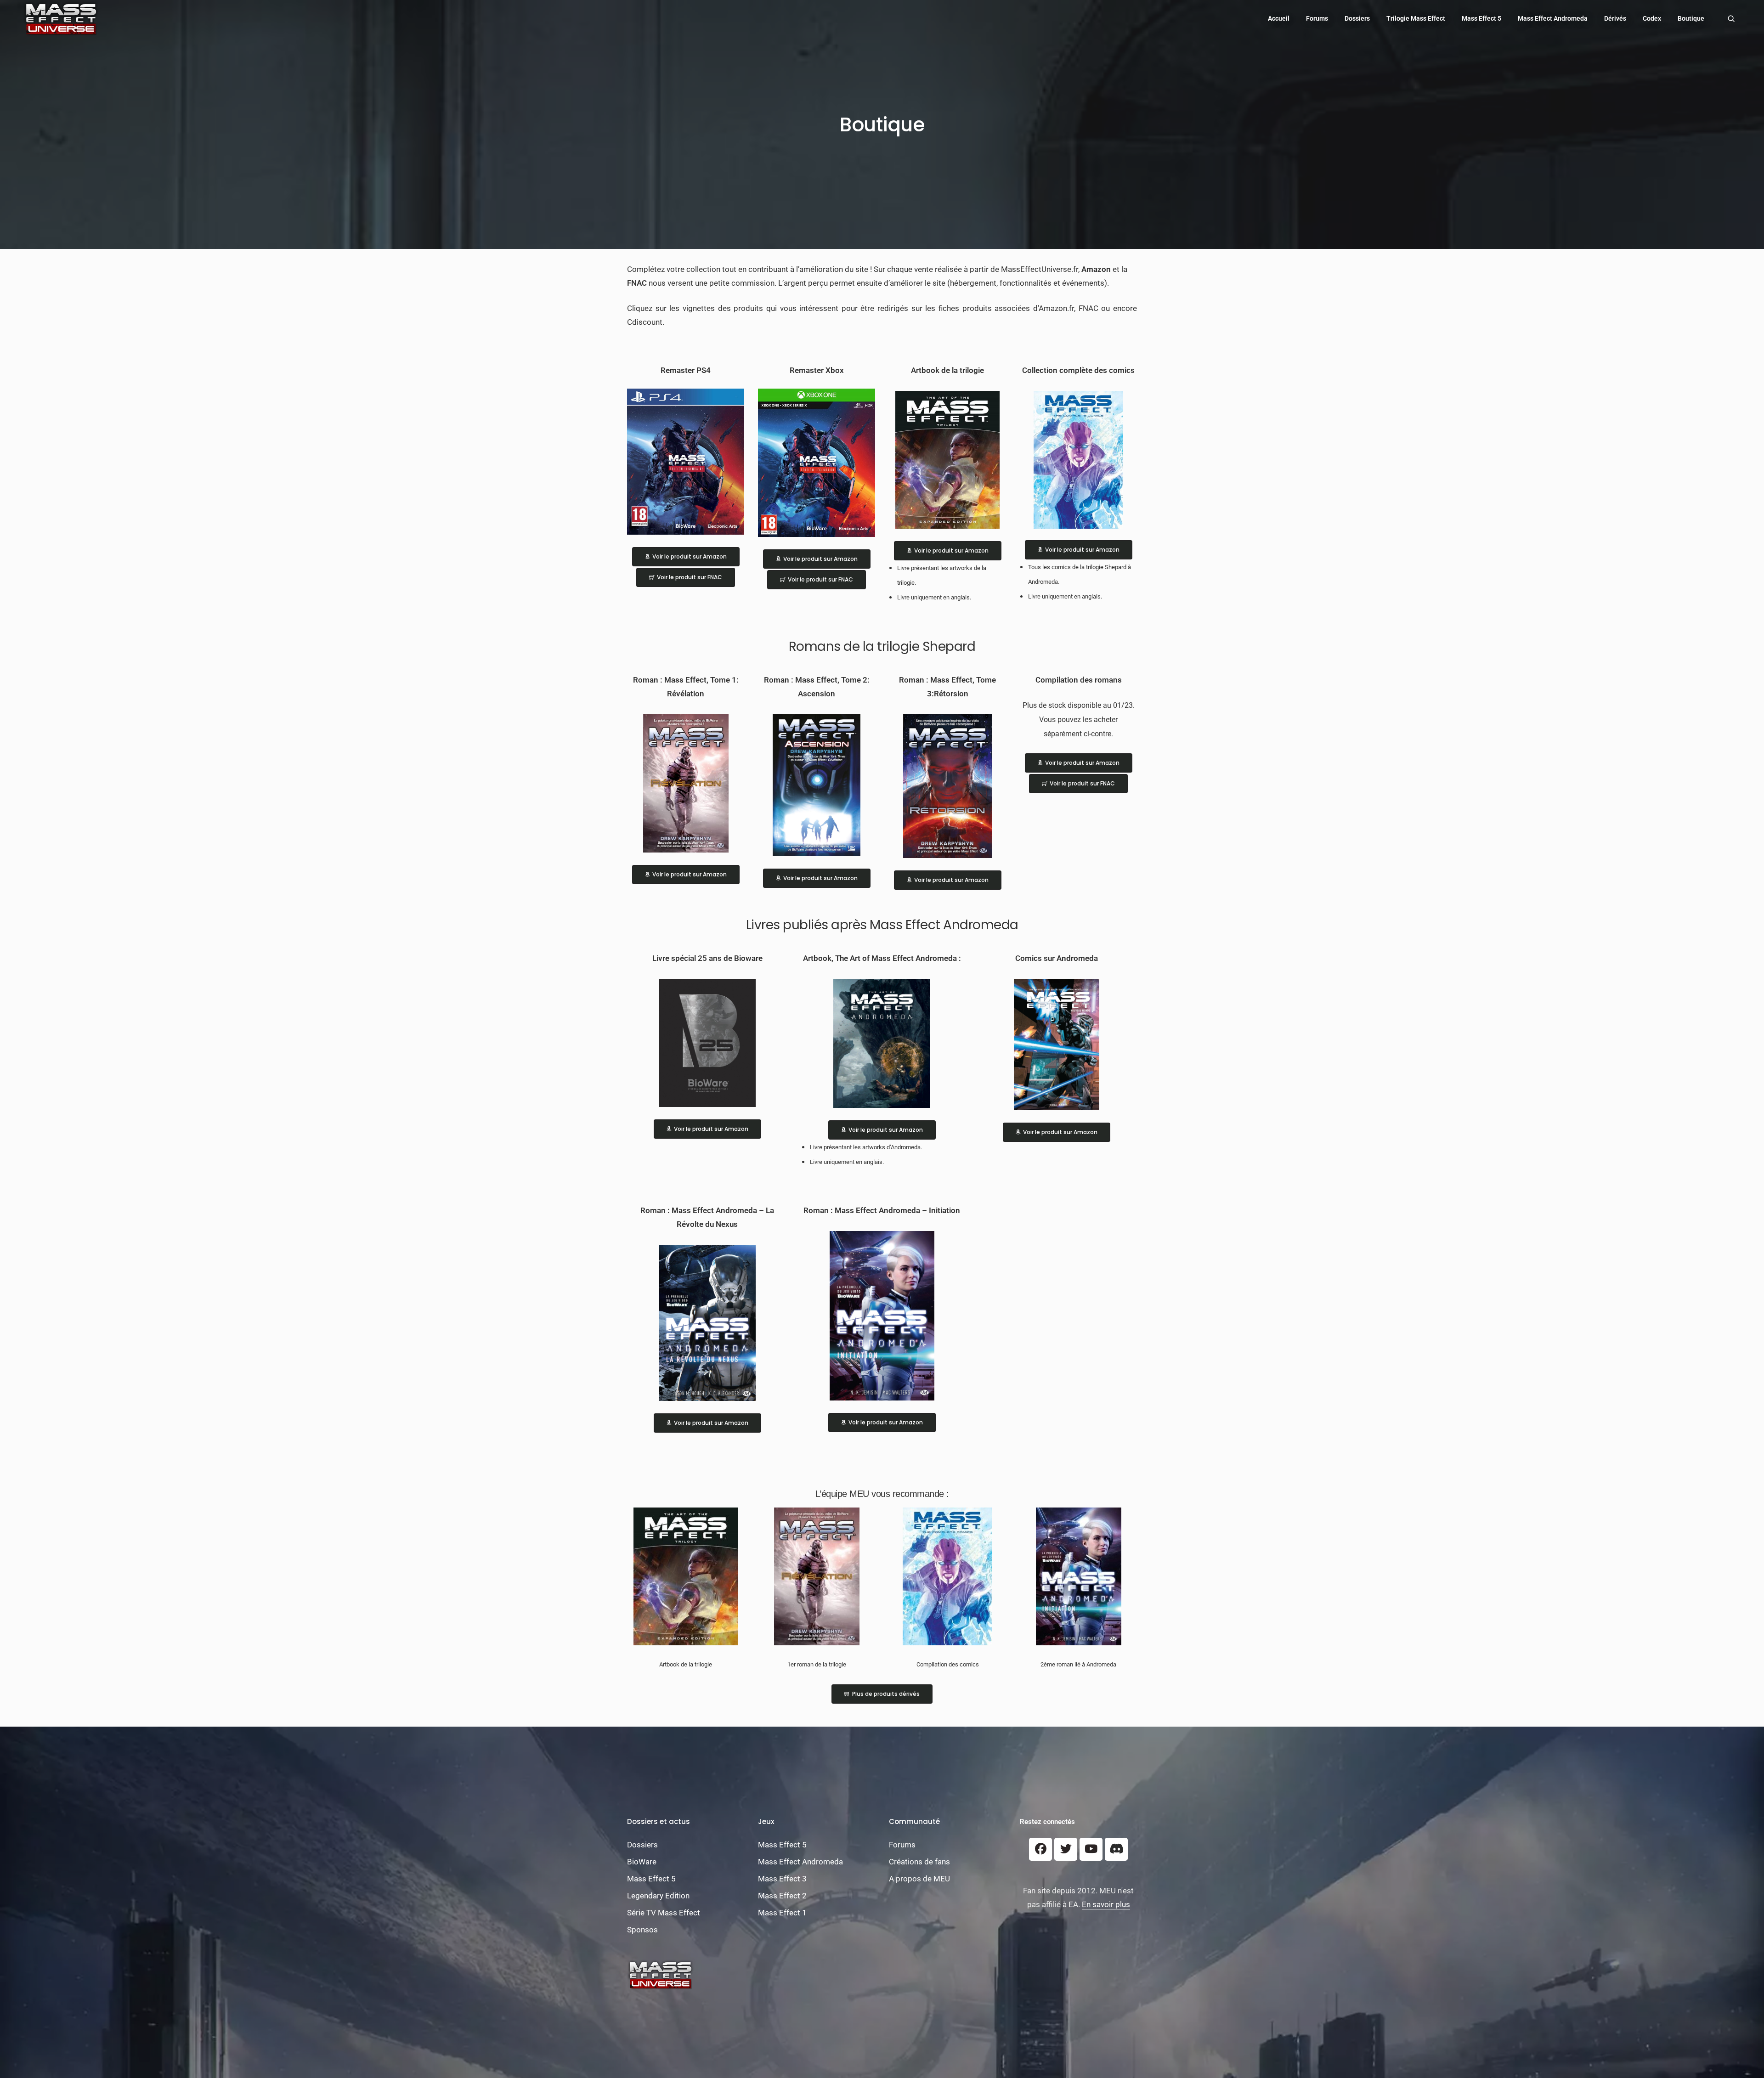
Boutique (1691, 18)
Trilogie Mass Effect (1416, 18)
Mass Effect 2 (782, 1896)
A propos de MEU (919, 1879)
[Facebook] (1040, 1849)
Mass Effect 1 (782, 1913)
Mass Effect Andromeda (1553, 18)
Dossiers (1357, 18)
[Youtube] (1091, 1849)
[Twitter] (1066, 1849)
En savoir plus (1106, 1904)
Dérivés (1615, 18)
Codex (1652, 18)
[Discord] (1116, 1849)
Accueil (1279, 18)
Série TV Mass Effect (664, 1913)
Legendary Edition (658, 1896)
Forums (1317, 18)
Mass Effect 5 (1481, 18)
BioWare (642, 1862)
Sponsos (642, 1930)
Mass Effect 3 (782, 1879)
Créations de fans (919, 1862)
